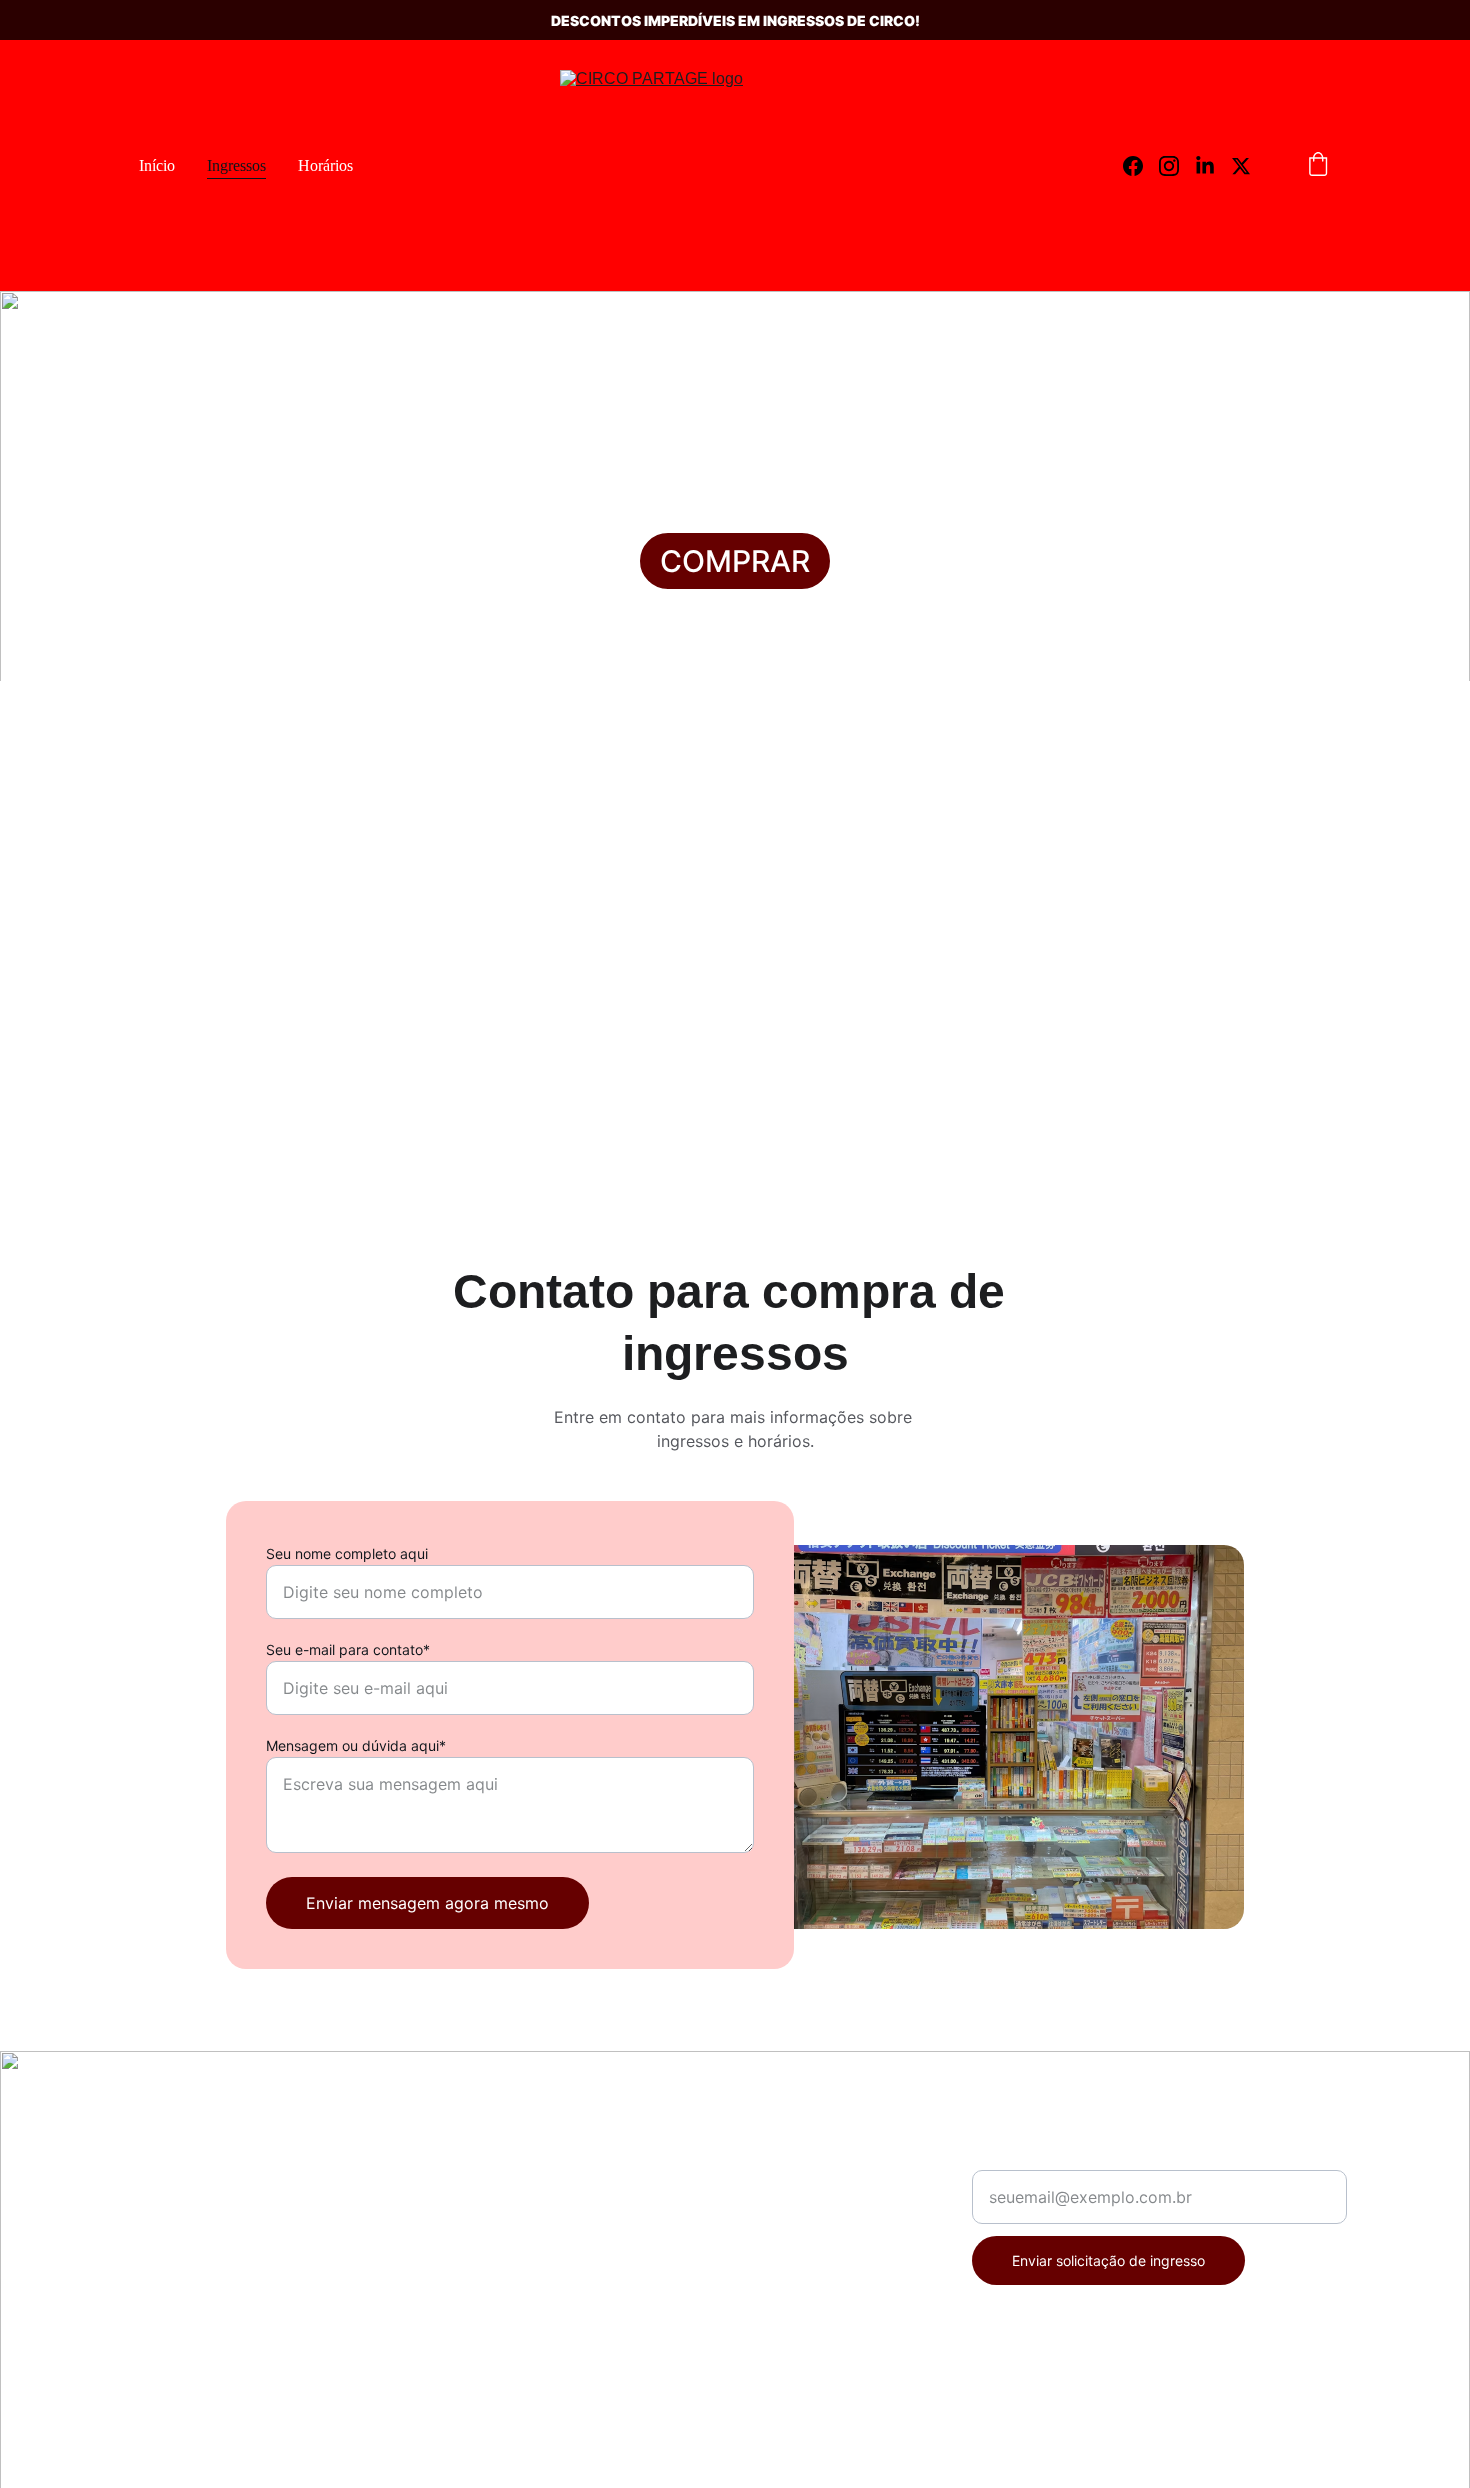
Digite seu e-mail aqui (1054, 2158)
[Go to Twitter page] (1241, 166)
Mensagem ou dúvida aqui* (356, 1745)
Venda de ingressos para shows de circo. (257, 2205)
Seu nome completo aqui (347, 1553)
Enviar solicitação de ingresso (1108, 2260)
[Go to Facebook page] (1141, 166)
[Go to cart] (1318, 166)
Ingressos (236, 165)
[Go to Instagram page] (1177, 166)
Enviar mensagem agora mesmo (427, 1903)
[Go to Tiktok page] (220, 2292)
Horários (325, 165)
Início (157, 165)
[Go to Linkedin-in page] (1213, 166)
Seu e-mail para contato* (348, 1649)
